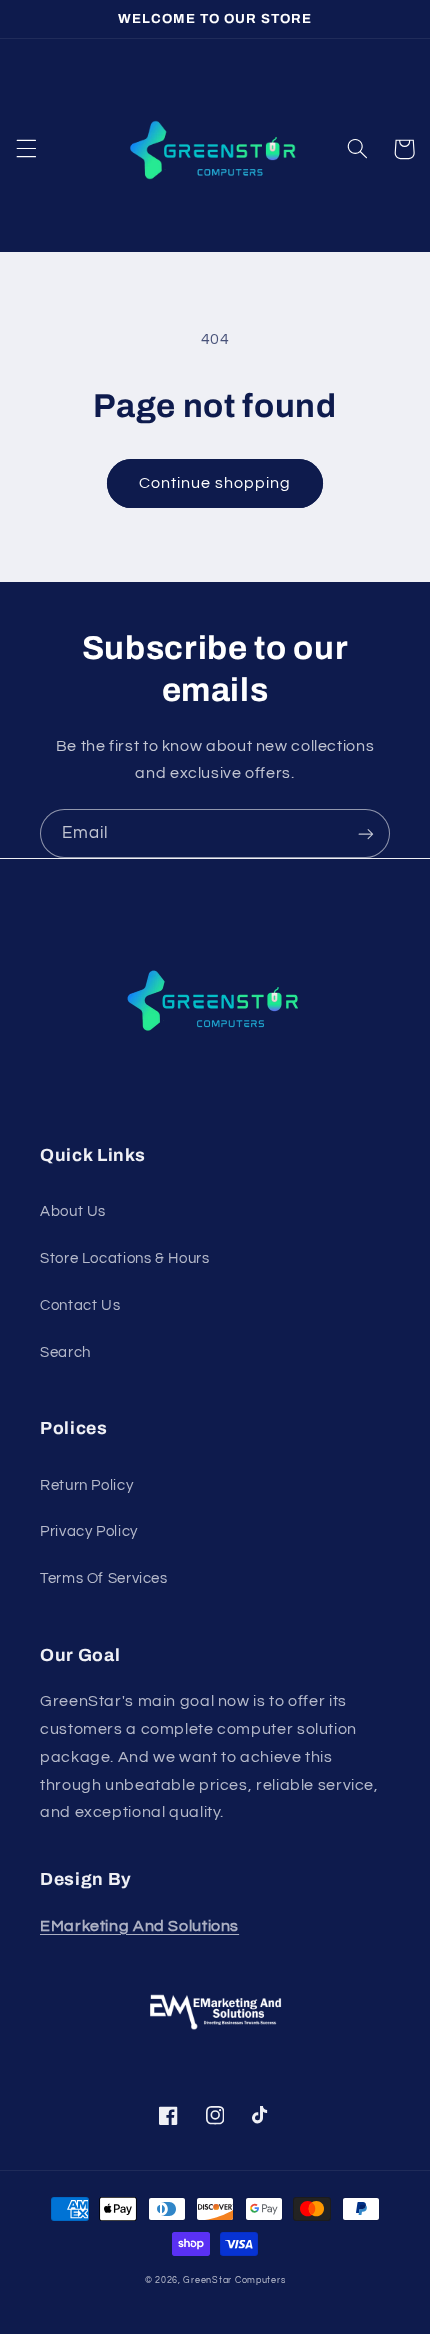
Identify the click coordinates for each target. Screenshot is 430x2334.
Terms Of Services (104, 1578)
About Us (73, 1211)
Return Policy (86, 1485)
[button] (26, 149)
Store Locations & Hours (125, 1258)
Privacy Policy (89, 1531)
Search (65, 1352)
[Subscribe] (366, 833)
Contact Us (80, 1305)
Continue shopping (215, 483)
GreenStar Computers (234, 2280)
